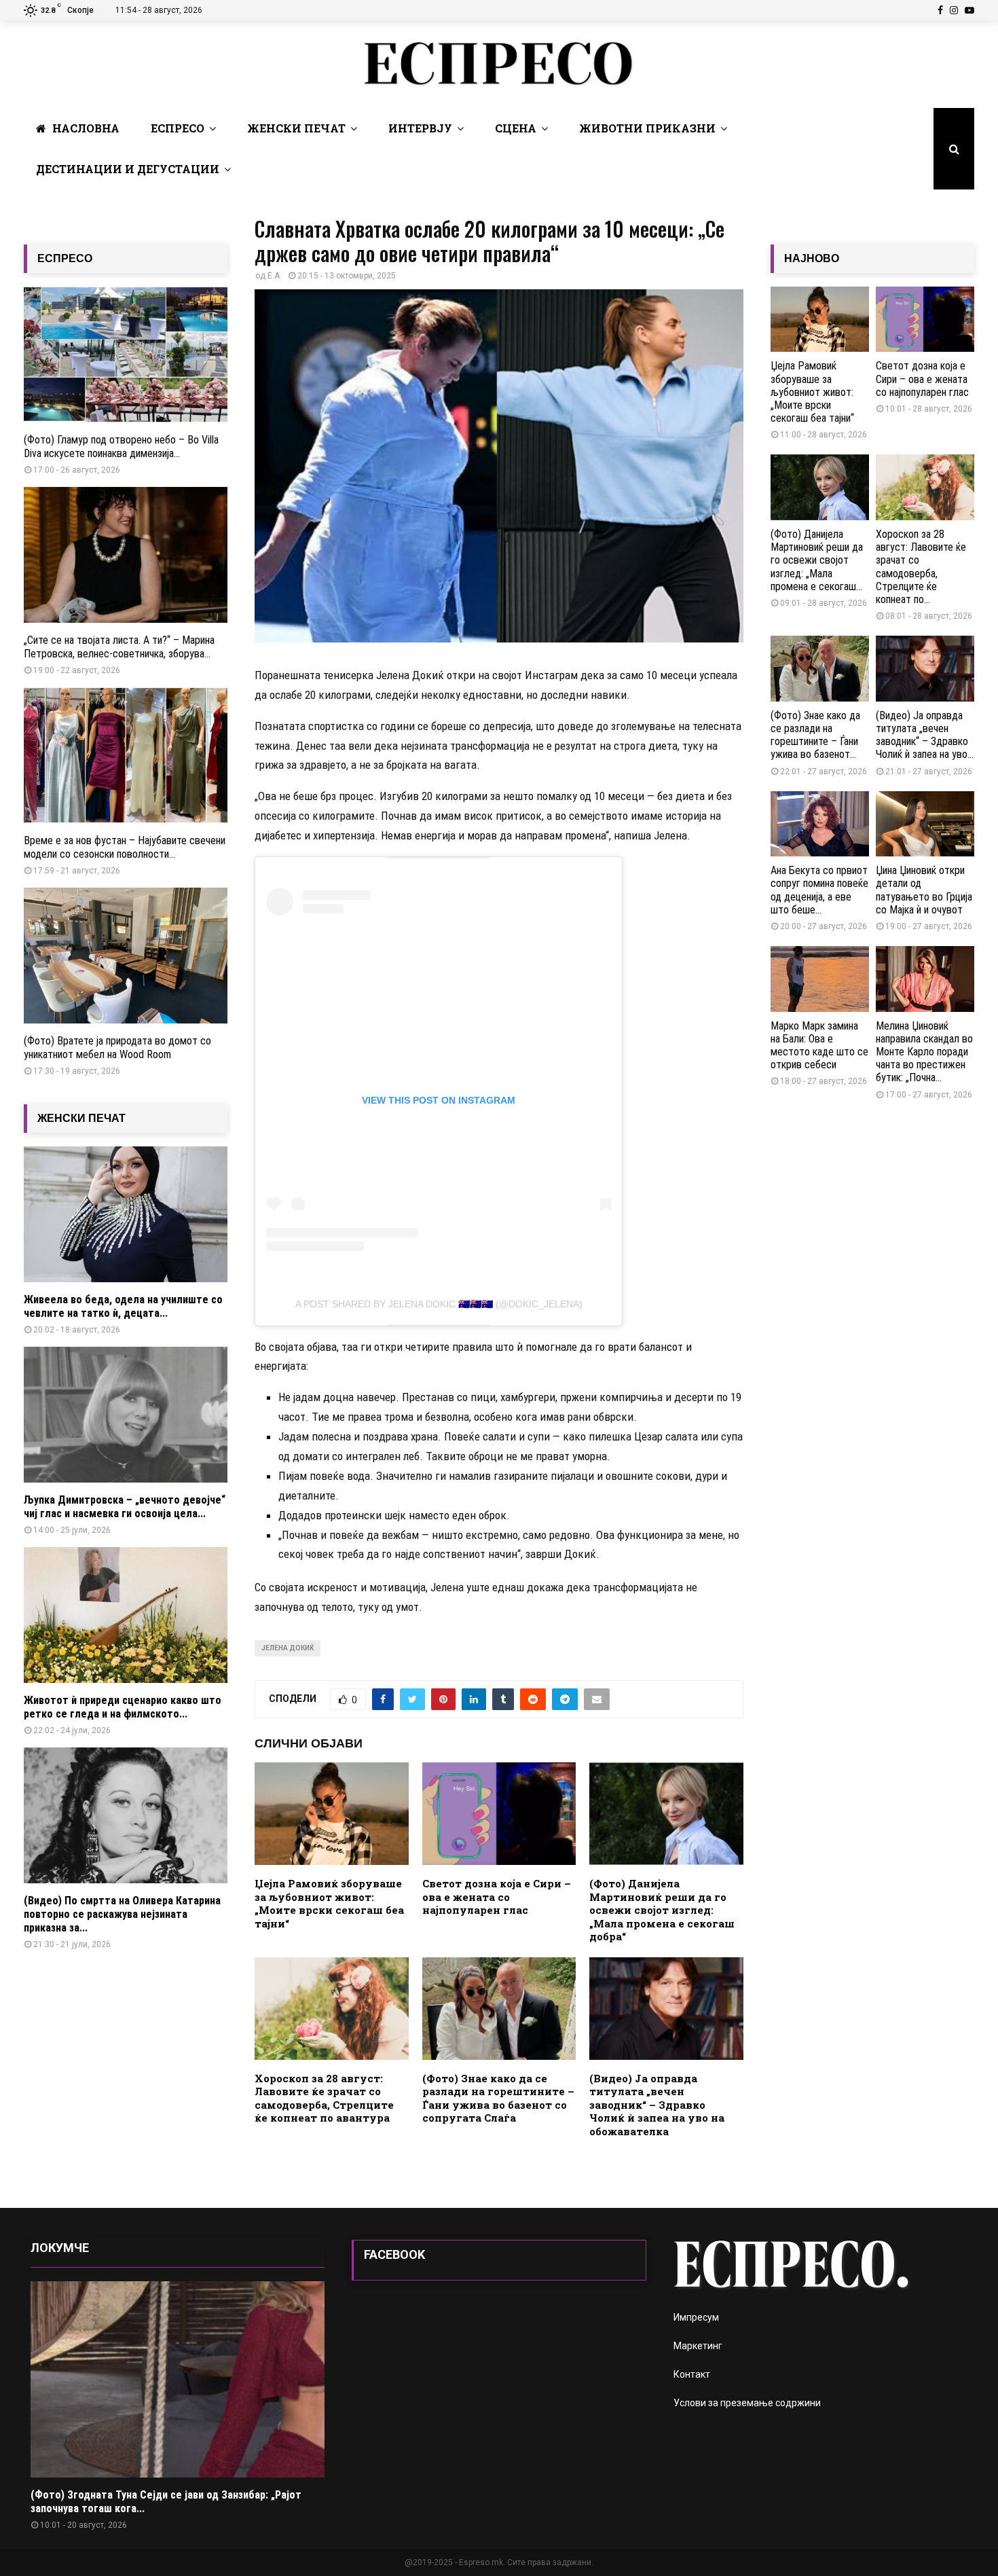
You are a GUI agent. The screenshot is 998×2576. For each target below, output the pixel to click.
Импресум (696, 2317)
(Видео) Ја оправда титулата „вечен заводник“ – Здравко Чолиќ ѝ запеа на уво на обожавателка (657, 2105)
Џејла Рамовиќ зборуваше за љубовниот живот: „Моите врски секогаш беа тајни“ (329, 1903)
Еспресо (178, 128)
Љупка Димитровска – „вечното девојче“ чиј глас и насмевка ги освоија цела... (125, 1507)
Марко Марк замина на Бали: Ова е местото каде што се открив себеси (819, 1046)
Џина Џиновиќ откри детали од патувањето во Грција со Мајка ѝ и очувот (924, 890)
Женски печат (296, 128)
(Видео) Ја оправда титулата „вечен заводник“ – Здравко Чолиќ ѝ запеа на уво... (925, 735)
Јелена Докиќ (288, 1648)
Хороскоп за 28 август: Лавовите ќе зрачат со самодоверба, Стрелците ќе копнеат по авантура (324, 2098)
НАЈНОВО (812, 258)
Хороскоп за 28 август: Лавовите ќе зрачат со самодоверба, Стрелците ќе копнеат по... (921, 567)
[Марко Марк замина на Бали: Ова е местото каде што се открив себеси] (820, 979)
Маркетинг (698, 2346)
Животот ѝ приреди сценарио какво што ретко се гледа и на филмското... (123, 1707)
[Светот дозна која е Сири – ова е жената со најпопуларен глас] (925, 320)
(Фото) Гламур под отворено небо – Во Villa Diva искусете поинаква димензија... (121, 447)
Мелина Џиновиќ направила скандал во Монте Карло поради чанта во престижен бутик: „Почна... (924, 1052)
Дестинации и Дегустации (128, 169)
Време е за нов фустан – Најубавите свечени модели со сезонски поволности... (125, 847)
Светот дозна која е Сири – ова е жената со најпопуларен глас (497, 1897)
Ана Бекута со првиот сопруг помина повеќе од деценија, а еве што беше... (819, 890)
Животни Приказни (647, 128)
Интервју (420, 128)
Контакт (692, 2374)
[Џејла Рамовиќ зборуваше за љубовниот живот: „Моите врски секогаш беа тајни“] (820, 320)
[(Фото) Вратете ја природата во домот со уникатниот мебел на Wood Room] (126, 956)
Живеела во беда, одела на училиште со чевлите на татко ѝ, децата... (123, 1306)
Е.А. (275, 276)
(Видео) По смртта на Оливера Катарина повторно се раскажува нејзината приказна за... (122, 1914)
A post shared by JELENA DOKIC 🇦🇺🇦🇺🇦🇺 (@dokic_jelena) (439, 1304)
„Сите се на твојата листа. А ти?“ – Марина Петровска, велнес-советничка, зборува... (119, 647)
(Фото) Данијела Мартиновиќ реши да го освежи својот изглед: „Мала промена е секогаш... (817, 560)
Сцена (516, 128)
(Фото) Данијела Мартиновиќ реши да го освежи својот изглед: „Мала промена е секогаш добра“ (662, 1910)
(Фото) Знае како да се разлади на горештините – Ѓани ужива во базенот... (815, 735)
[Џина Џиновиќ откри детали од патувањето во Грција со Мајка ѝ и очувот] (925, 824)
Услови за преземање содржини (747, 2403)
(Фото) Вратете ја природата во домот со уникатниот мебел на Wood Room (117, 1048)
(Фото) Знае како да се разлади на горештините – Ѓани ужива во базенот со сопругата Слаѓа (498, 2098)
